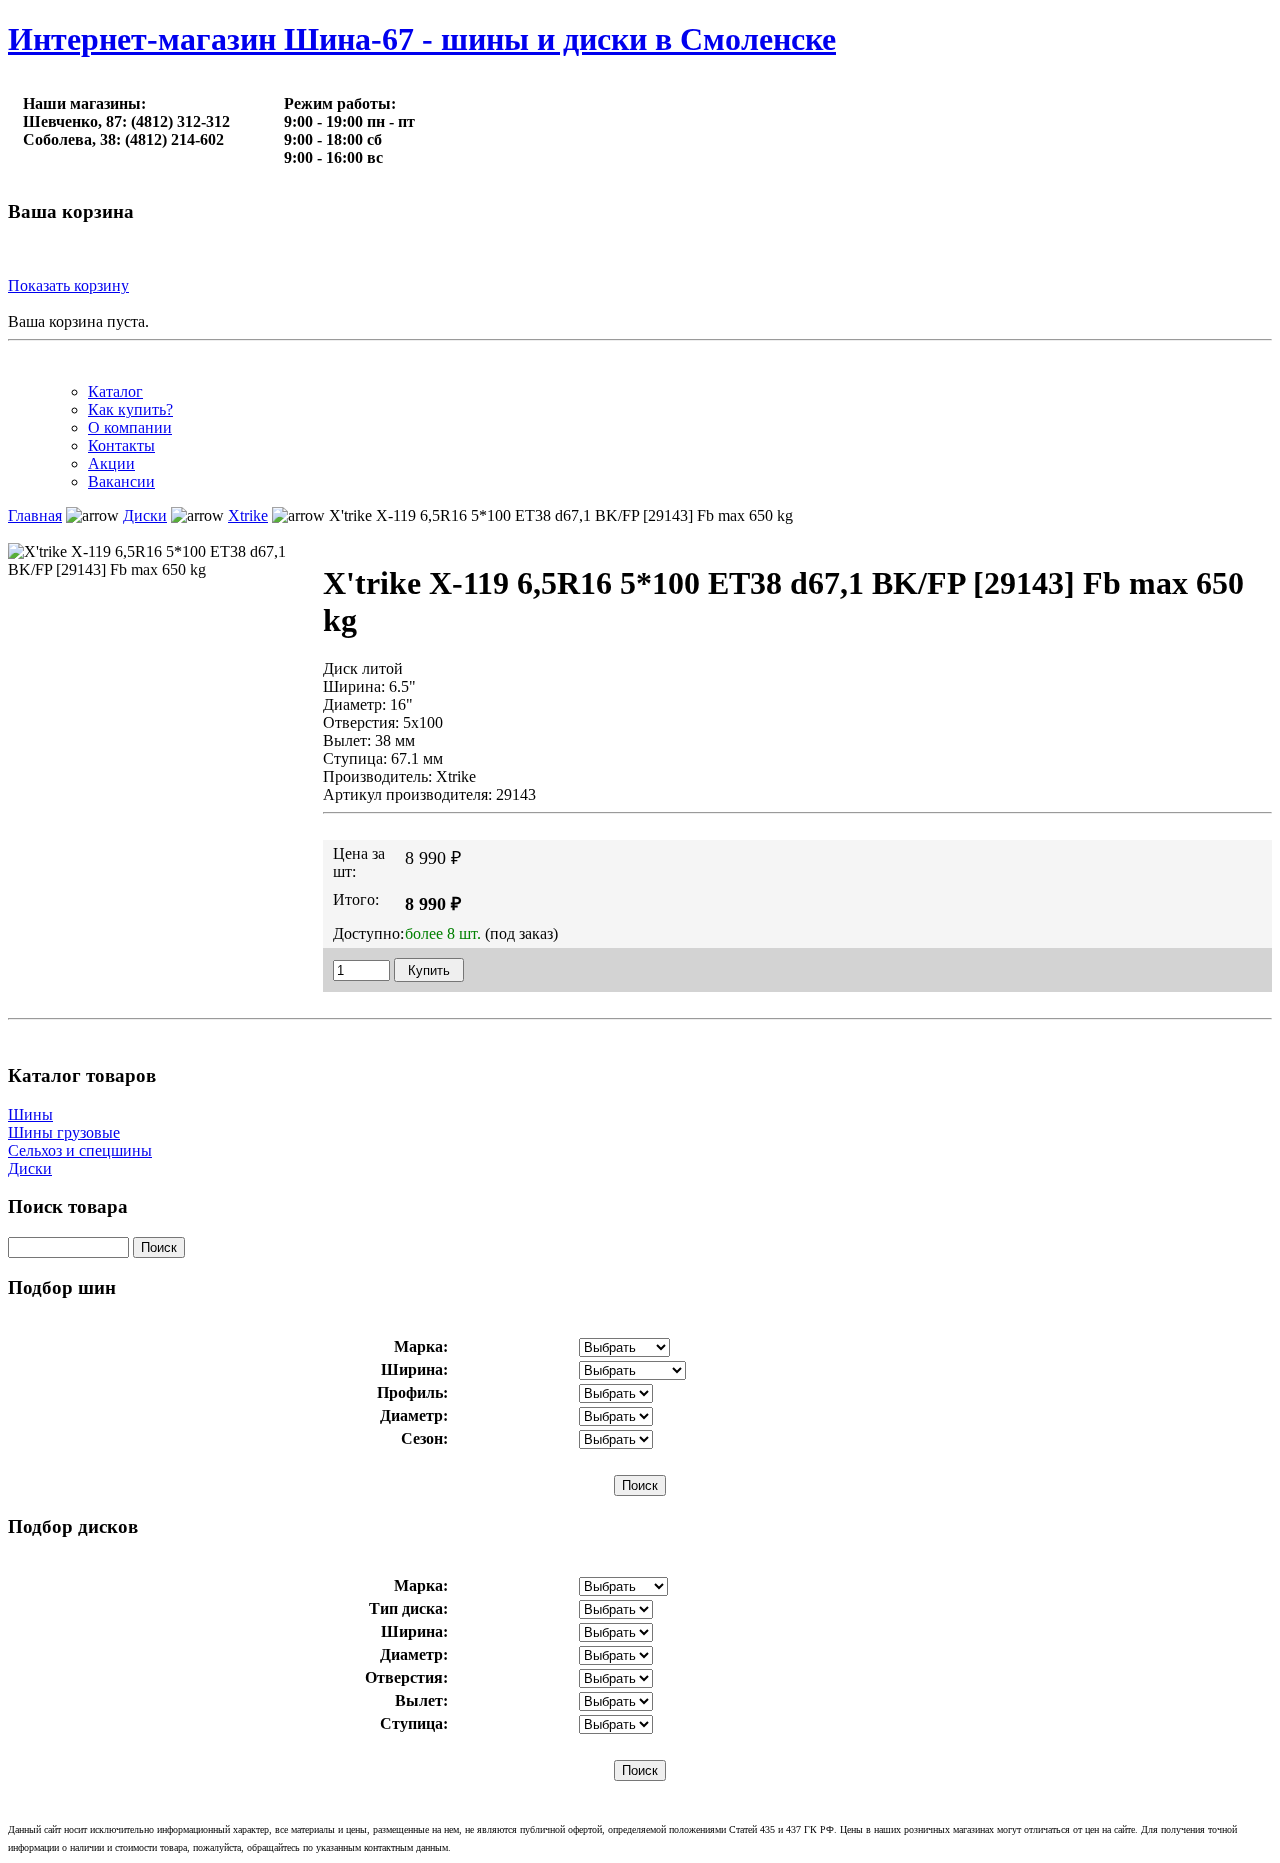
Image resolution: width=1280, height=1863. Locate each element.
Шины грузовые (64, 1132)
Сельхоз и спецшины (80, 1150)
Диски (30, 1168)
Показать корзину (68, 285)
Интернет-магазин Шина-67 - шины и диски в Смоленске (422, 39)
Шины (30, 1114)
